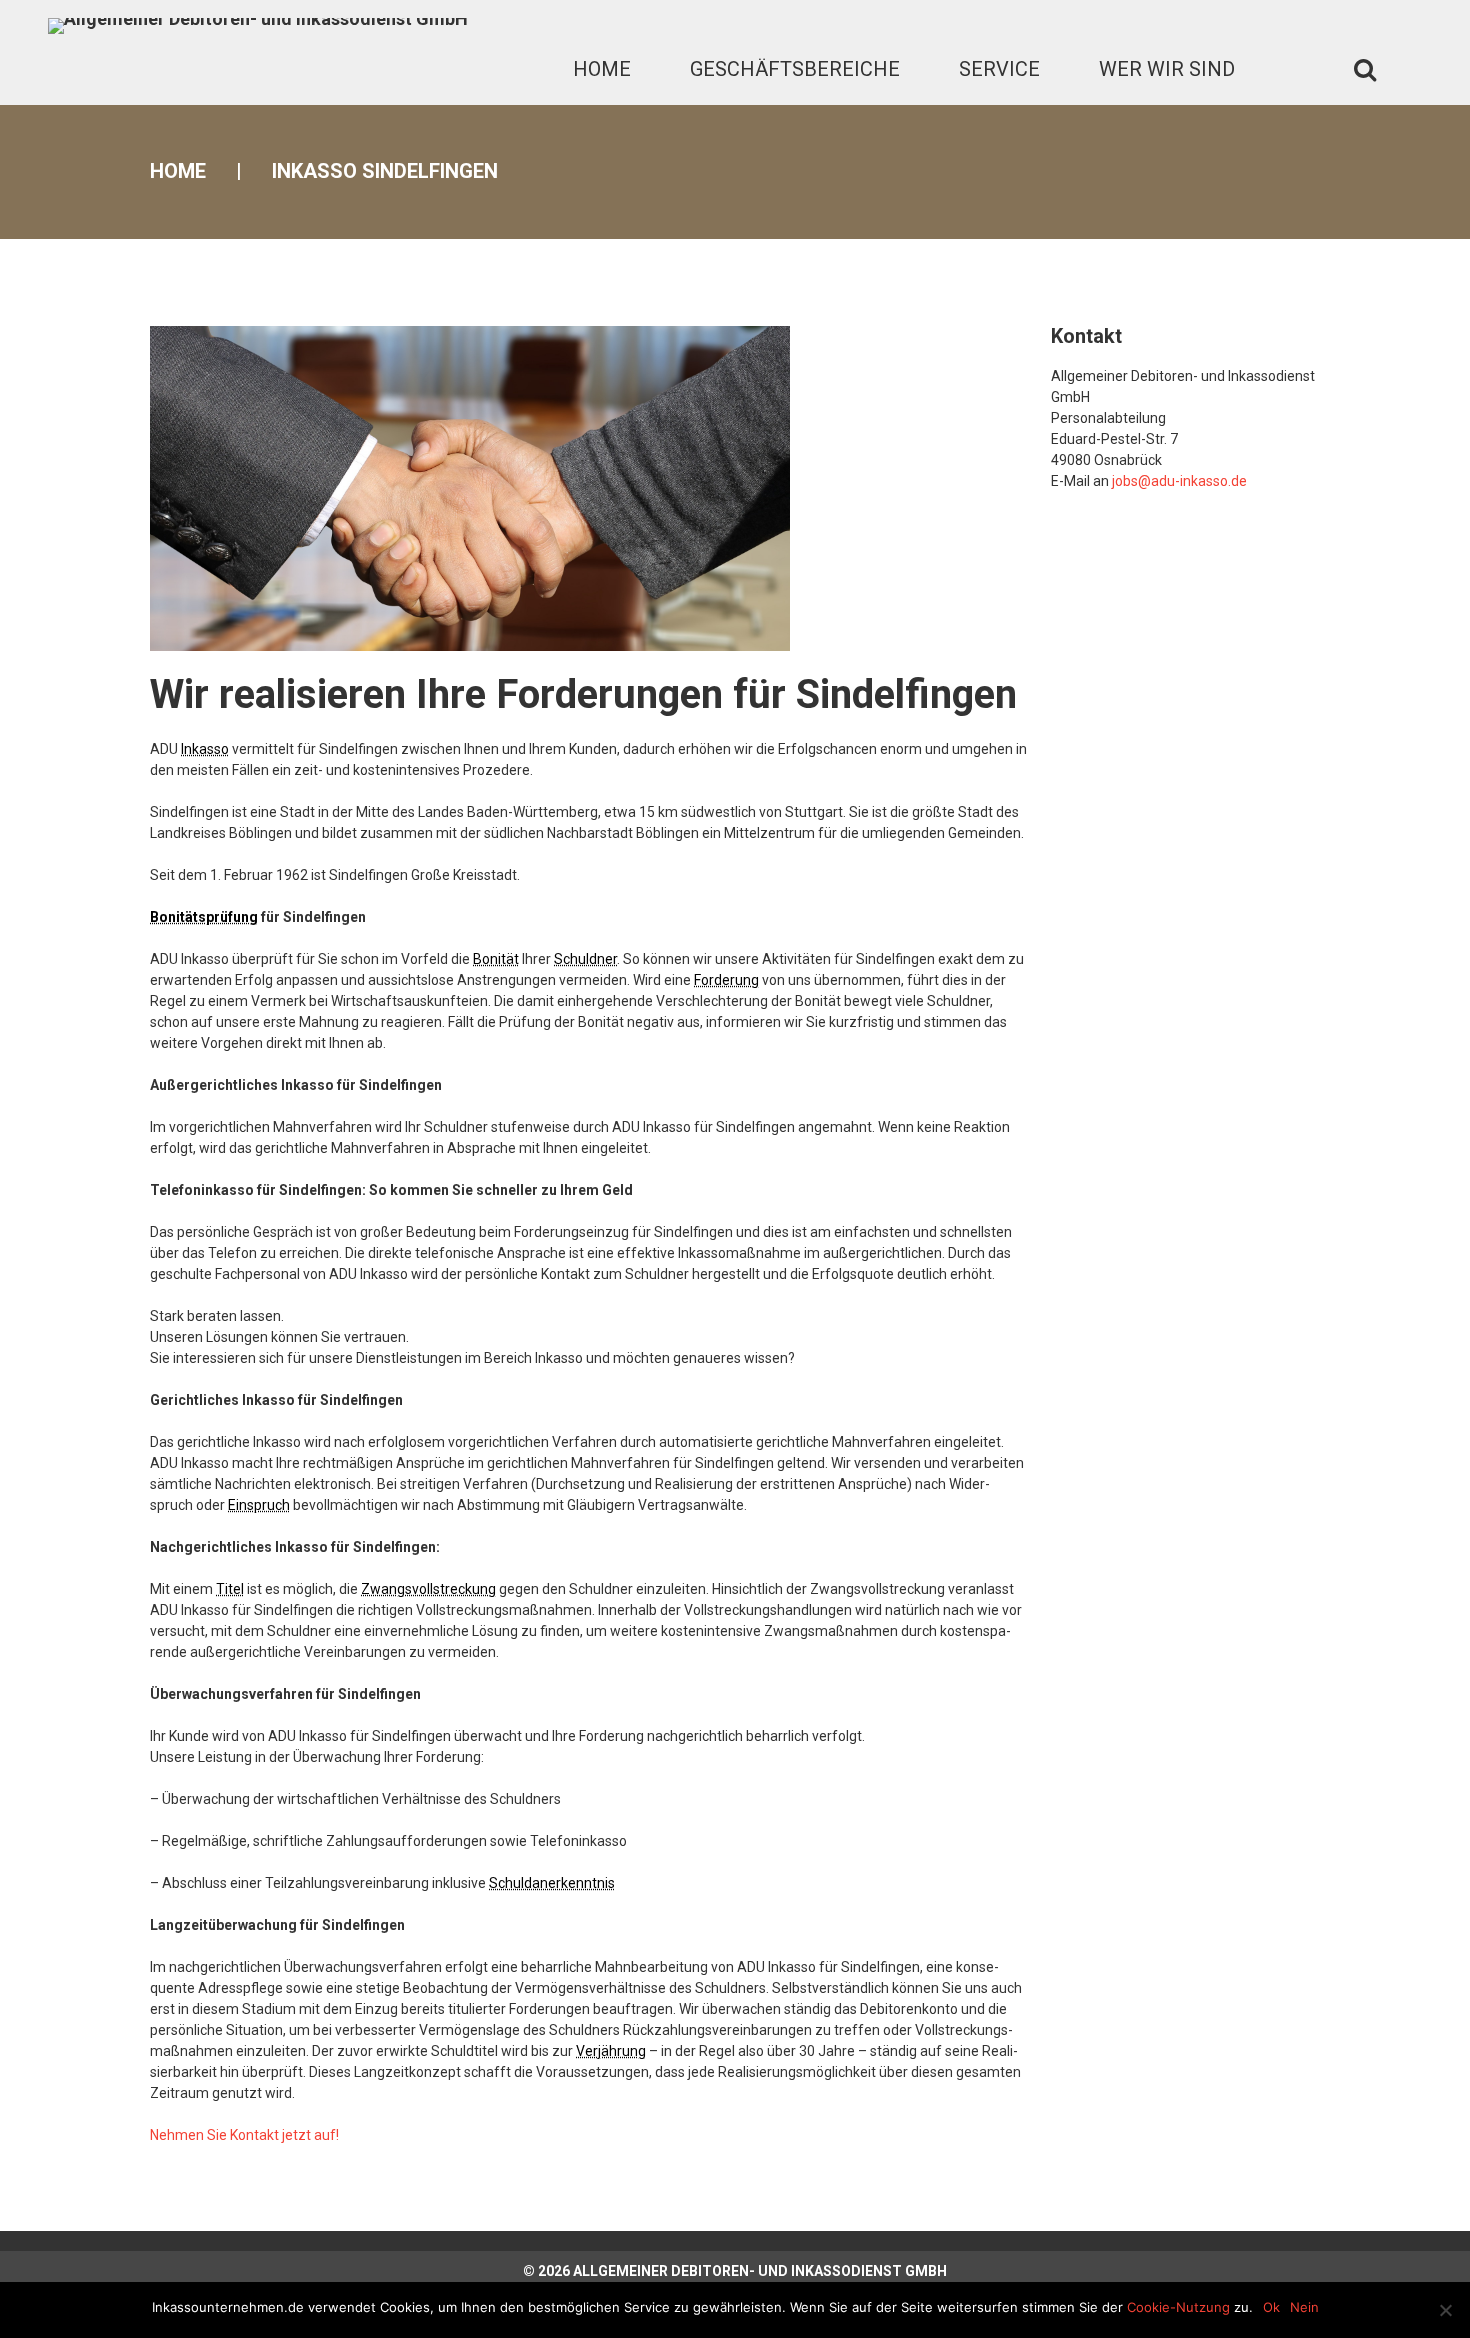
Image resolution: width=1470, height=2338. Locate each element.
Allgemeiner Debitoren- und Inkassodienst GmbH (760, 2271)
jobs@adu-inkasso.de (1179, 481)
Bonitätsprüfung (204, 917)
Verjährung (611, 2051)
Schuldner (585, 959)
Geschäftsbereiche (795, 69)
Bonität (496, 959)
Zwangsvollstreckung (428, 1589)
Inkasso (205, 749)
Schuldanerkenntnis (552, 1883)
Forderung (726, 980)
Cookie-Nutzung (1178, 2307)
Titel (230, 1589)
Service (999, 69)
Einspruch (259, 1505)
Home (602, 69)
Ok (1271, 2307)
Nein (1304, 2307)
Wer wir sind (1167, 69)
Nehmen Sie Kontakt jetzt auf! (244, 2135)
